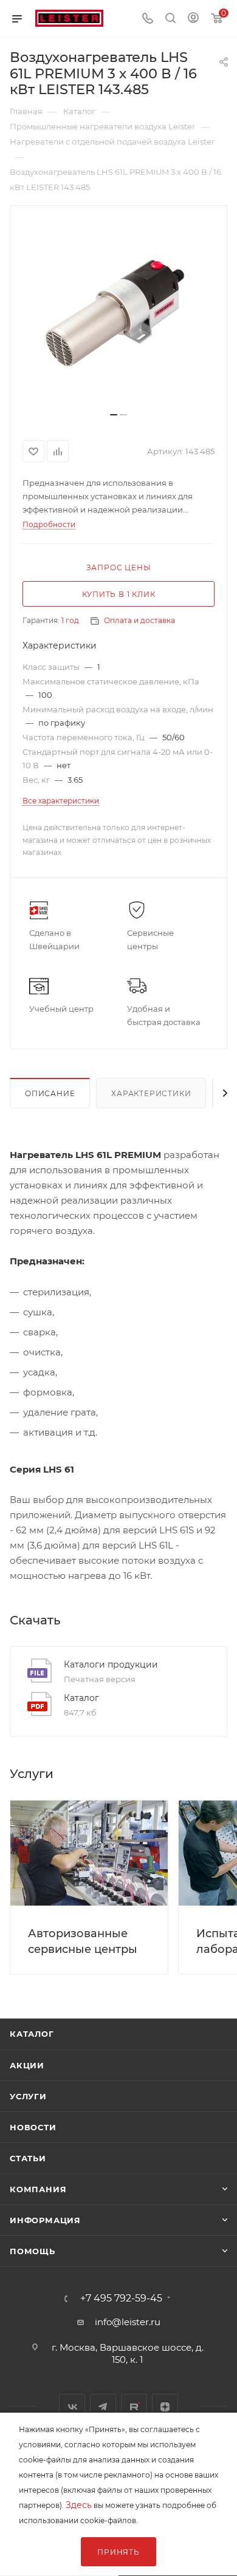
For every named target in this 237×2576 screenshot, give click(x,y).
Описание (50, 1093)
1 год (70, 620)
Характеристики (151, 1093)
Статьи (28, 2158)
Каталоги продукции (111, 1665)
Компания (38, 2189)
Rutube (134, 2407)
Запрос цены (119, 567)
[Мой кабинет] (193, 19)
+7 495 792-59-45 (121, 2298)
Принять (118, 2552)
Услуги (28, 2096)
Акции (27, 2065)
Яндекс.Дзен (165, 2407)
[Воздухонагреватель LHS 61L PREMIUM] (118, 313)
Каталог (81, 1698)
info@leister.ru (128, 2322)
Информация (45, 2220)
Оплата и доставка (139, 620)
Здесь (79, 2505)
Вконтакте (72, 2407)
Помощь (33, 2251)
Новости (33, 2127)
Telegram (103, 2407)
